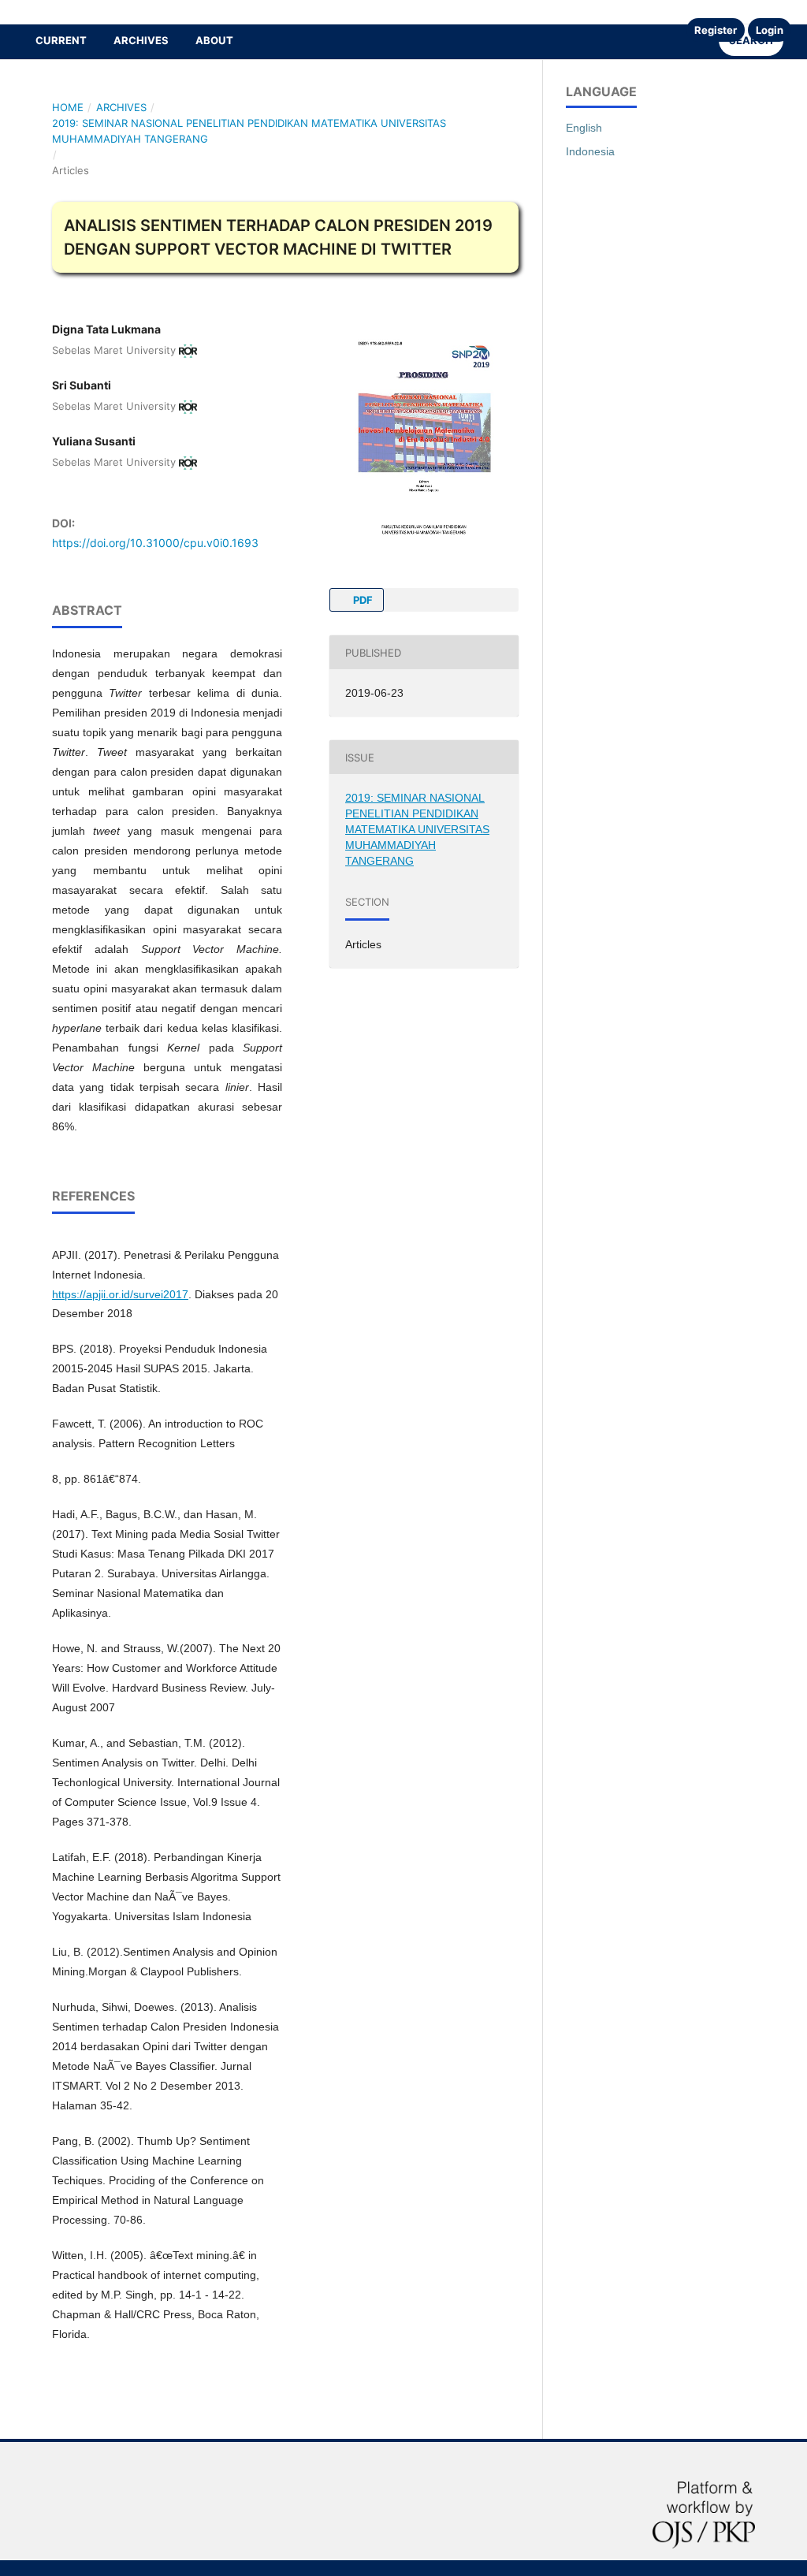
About (214, 40)
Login (770, 30)
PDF (362, 600)
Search (751, 40)
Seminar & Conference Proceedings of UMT (171, 11)
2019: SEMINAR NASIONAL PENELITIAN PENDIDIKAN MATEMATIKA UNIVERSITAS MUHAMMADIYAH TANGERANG (249, 131)
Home (68, 107)
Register (716, 30)
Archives (141, 40)
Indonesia (590, 151)
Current (61, 40)
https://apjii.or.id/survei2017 (120, 1294)
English (584, 128)
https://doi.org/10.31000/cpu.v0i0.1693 (155, 543)
